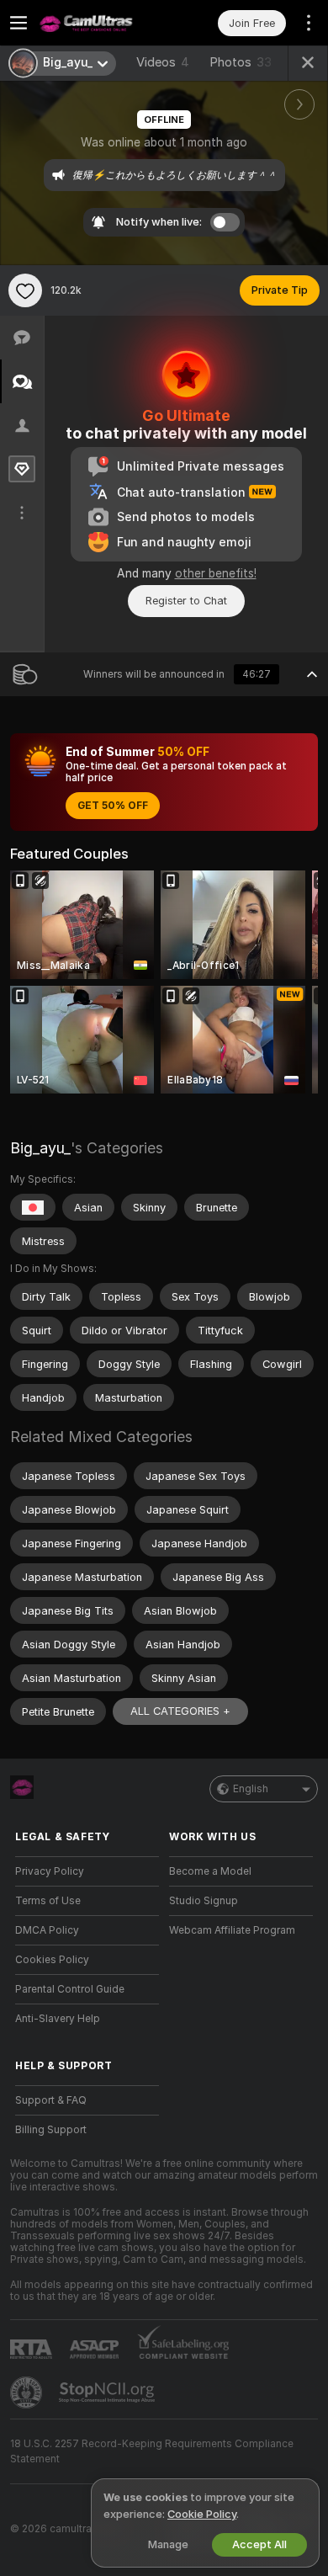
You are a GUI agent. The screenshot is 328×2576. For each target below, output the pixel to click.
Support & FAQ (51, 2100)
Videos (163, 62)
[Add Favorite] (25, 290)
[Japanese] (33, 1207)
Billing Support (51, 2130)
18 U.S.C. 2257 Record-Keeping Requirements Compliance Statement (152, 2451)
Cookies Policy (52, 1960)
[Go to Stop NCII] (108, 2392)
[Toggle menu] (19, 23)
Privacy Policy (50, 1871)
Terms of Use (48, 1901)
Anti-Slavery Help (58, 2019)
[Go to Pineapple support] (28, 2392)
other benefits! (216, 573)
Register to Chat (186, 601)
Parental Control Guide (70, 1989)
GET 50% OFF (113, 806)
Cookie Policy (202, 2514)
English (251, 1789)
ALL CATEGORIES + (180, 1711)
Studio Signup (204, 1901)
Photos (241, 62)
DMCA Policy (47, 1930)
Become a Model (210, 1871)
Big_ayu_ (40, 1148)
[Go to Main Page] (101, 23)
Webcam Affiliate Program (232, 1930)
